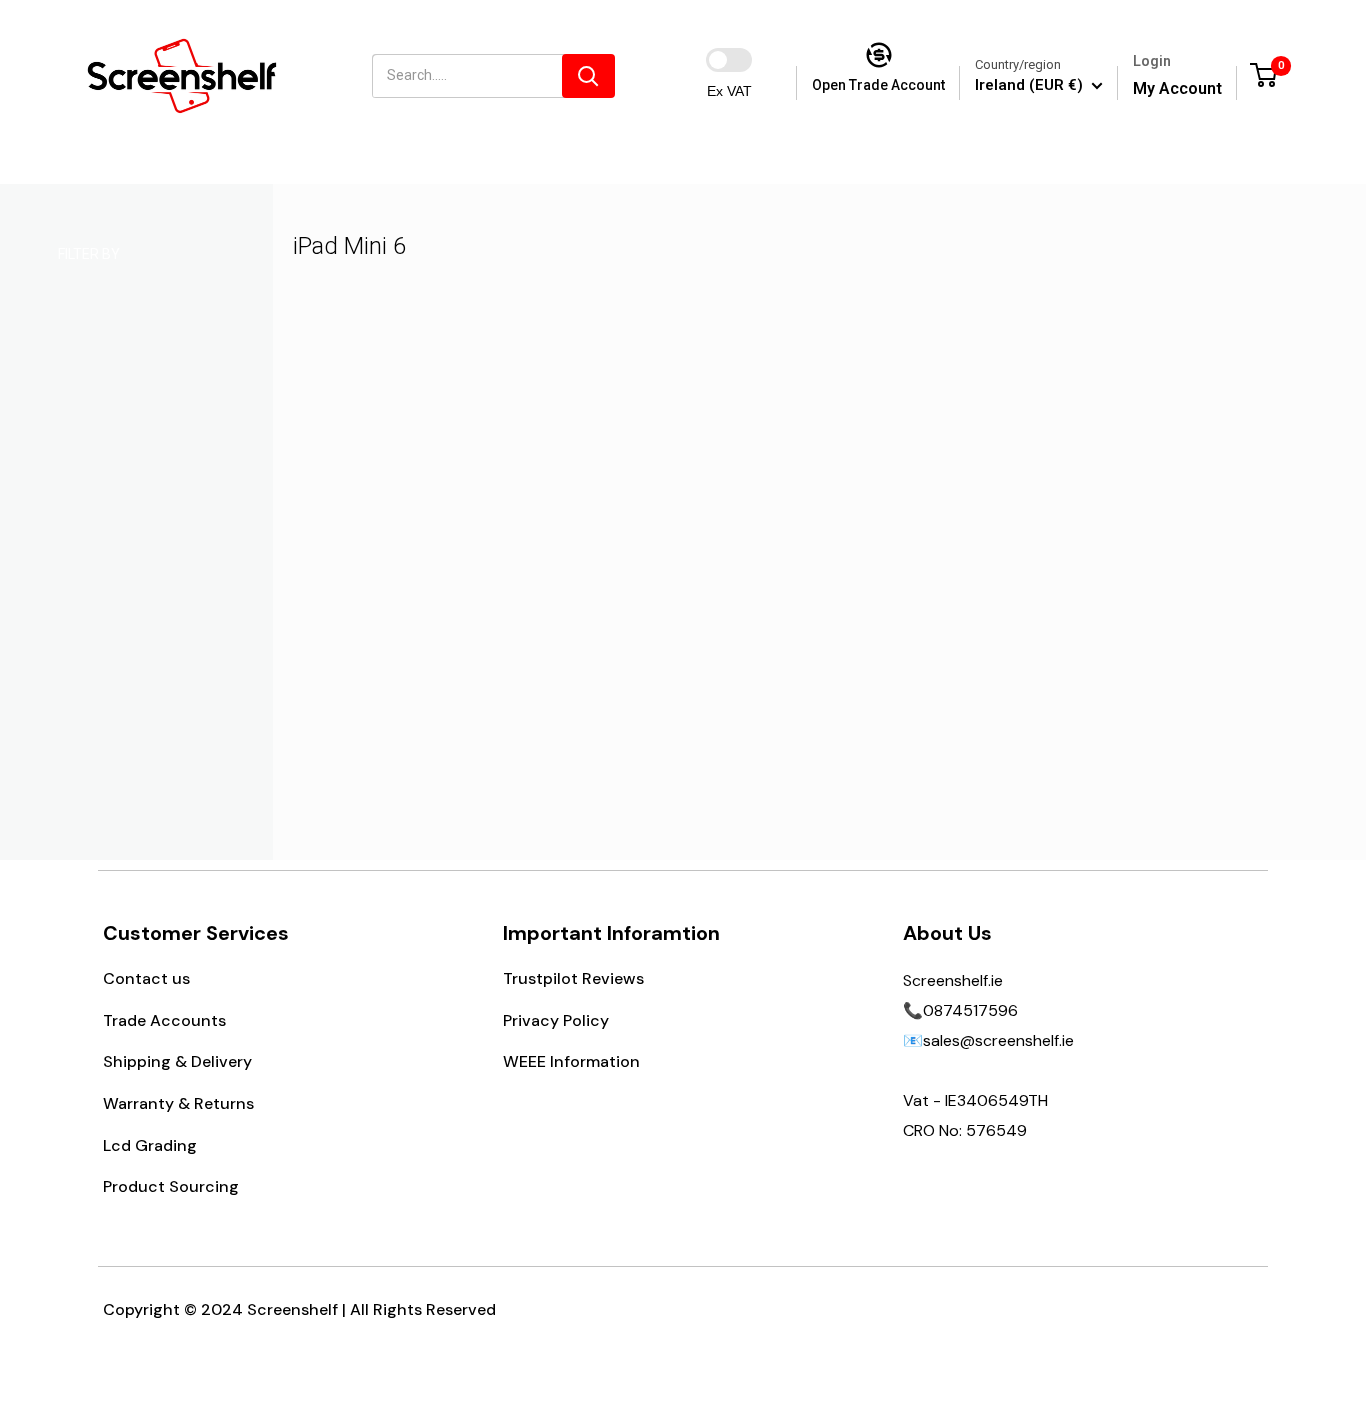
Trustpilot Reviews (573, 978)
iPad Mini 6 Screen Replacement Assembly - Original (436, 623)
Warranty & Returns (178, 1103)
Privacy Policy (556, 1020)
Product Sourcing (171, 1186)
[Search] (588, 76)
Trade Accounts (164, 1020)
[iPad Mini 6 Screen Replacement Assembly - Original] (436, 476)
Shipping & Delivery (177, 1061)
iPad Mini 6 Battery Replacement (691, 611)
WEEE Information (571, 1061)
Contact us (146, 978)
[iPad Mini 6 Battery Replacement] (691, 476)
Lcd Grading (150, 1145)
